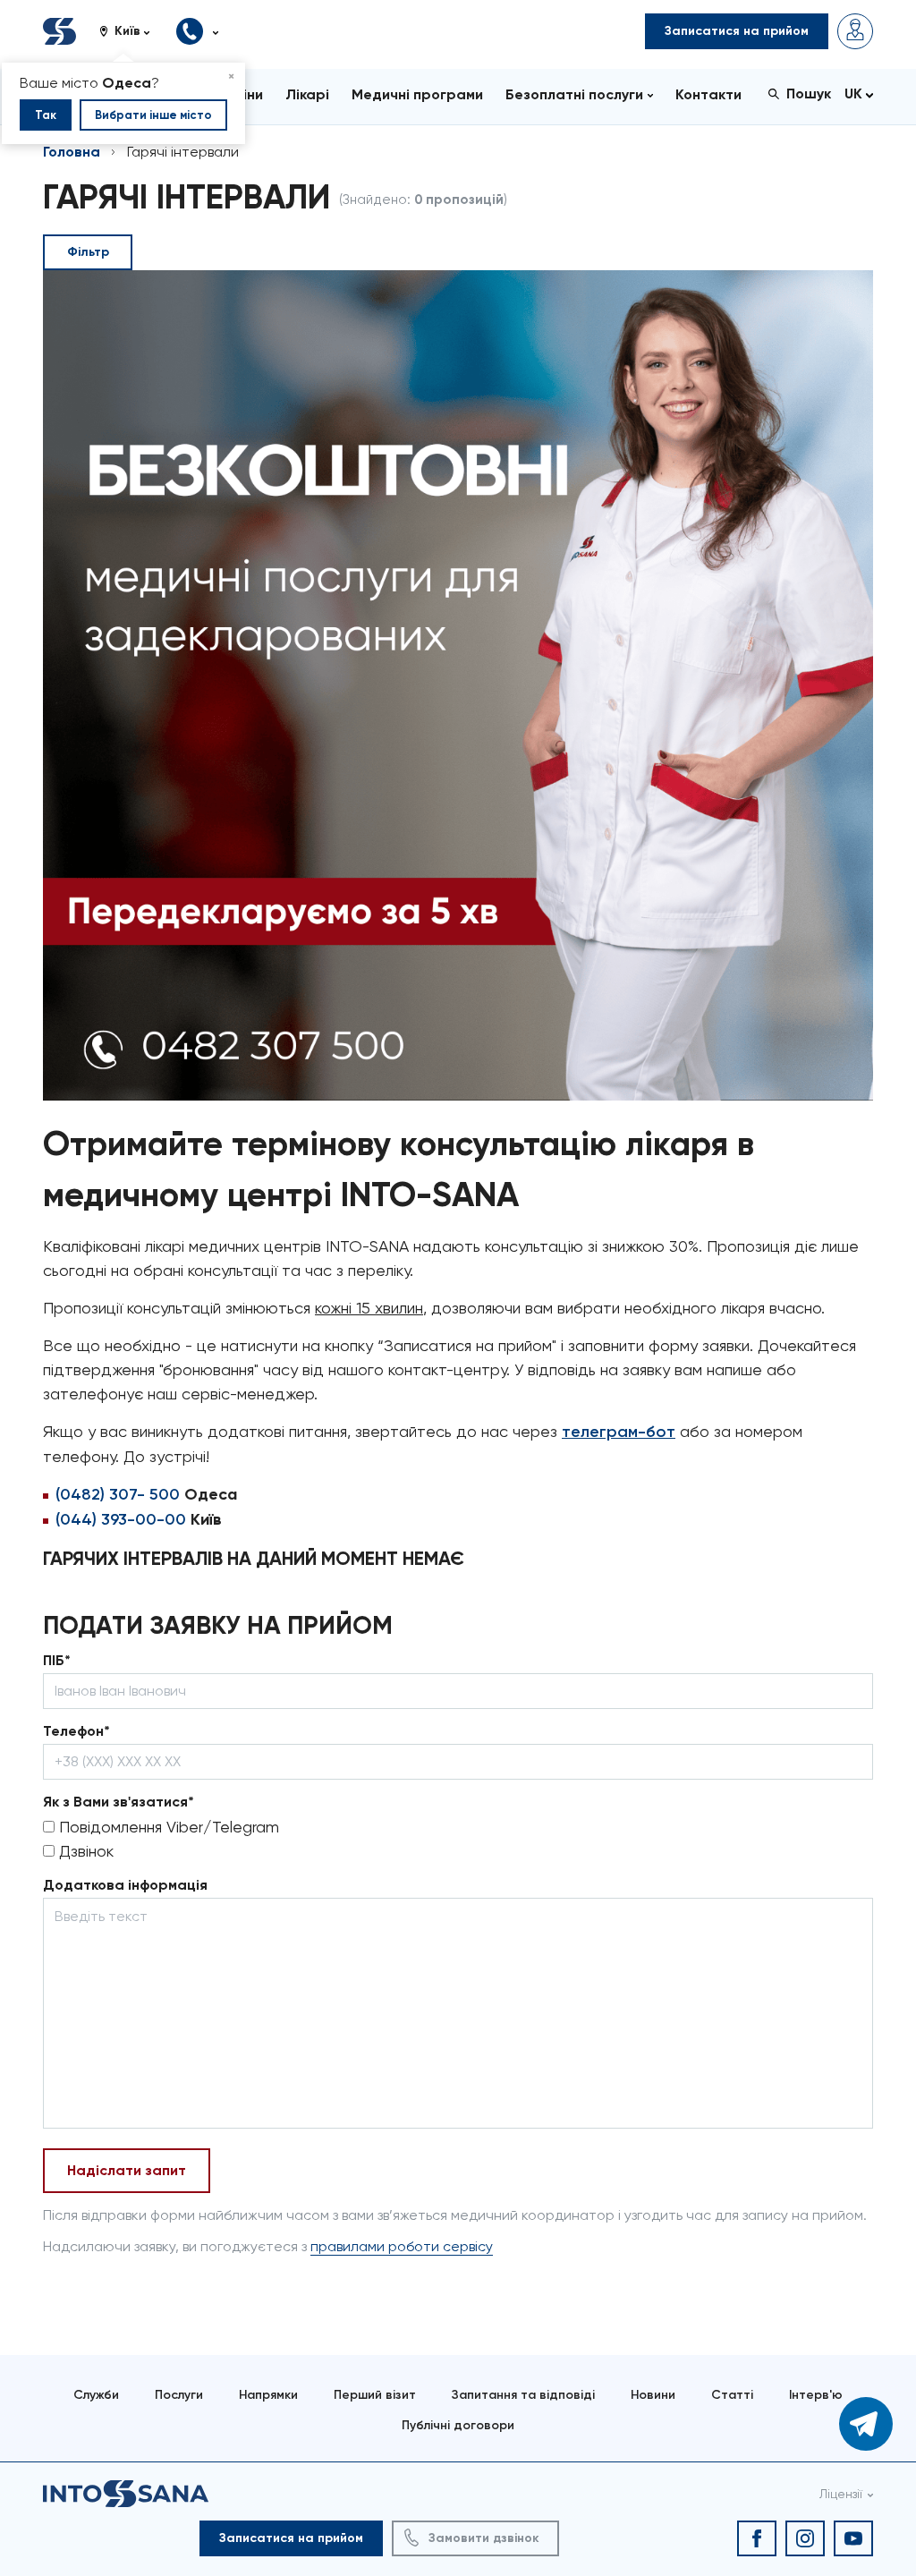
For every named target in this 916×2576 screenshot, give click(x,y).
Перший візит (375, 2395)
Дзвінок (84, 1851)
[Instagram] (805, 2538)
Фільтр (88, 252)
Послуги (179, 2395)
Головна (72, 152)
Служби (96, 2395)
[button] (131, 31)
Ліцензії (841, 2494)
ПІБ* (57, 1660)
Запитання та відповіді (523, 2395)
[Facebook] (757, 2538)
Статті (732, 2395)
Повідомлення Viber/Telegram (167, 1827)
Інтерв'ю (816, 2395)
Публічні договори (458, 2425)
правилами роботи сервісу (402, 2246)
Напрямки (268, 2395)
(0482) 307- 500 (118, 1494)
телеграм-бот (619, 1432)
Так (46, 115)
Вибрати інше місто (153, 115)
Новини (653, 2395)
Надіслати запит (127, 2170)
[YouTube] (853, 2538)
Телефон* (76, 1731)
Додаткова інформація (125, 1885)
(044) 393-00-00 (121, 1519)
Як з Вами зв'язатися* (119, 1802)
